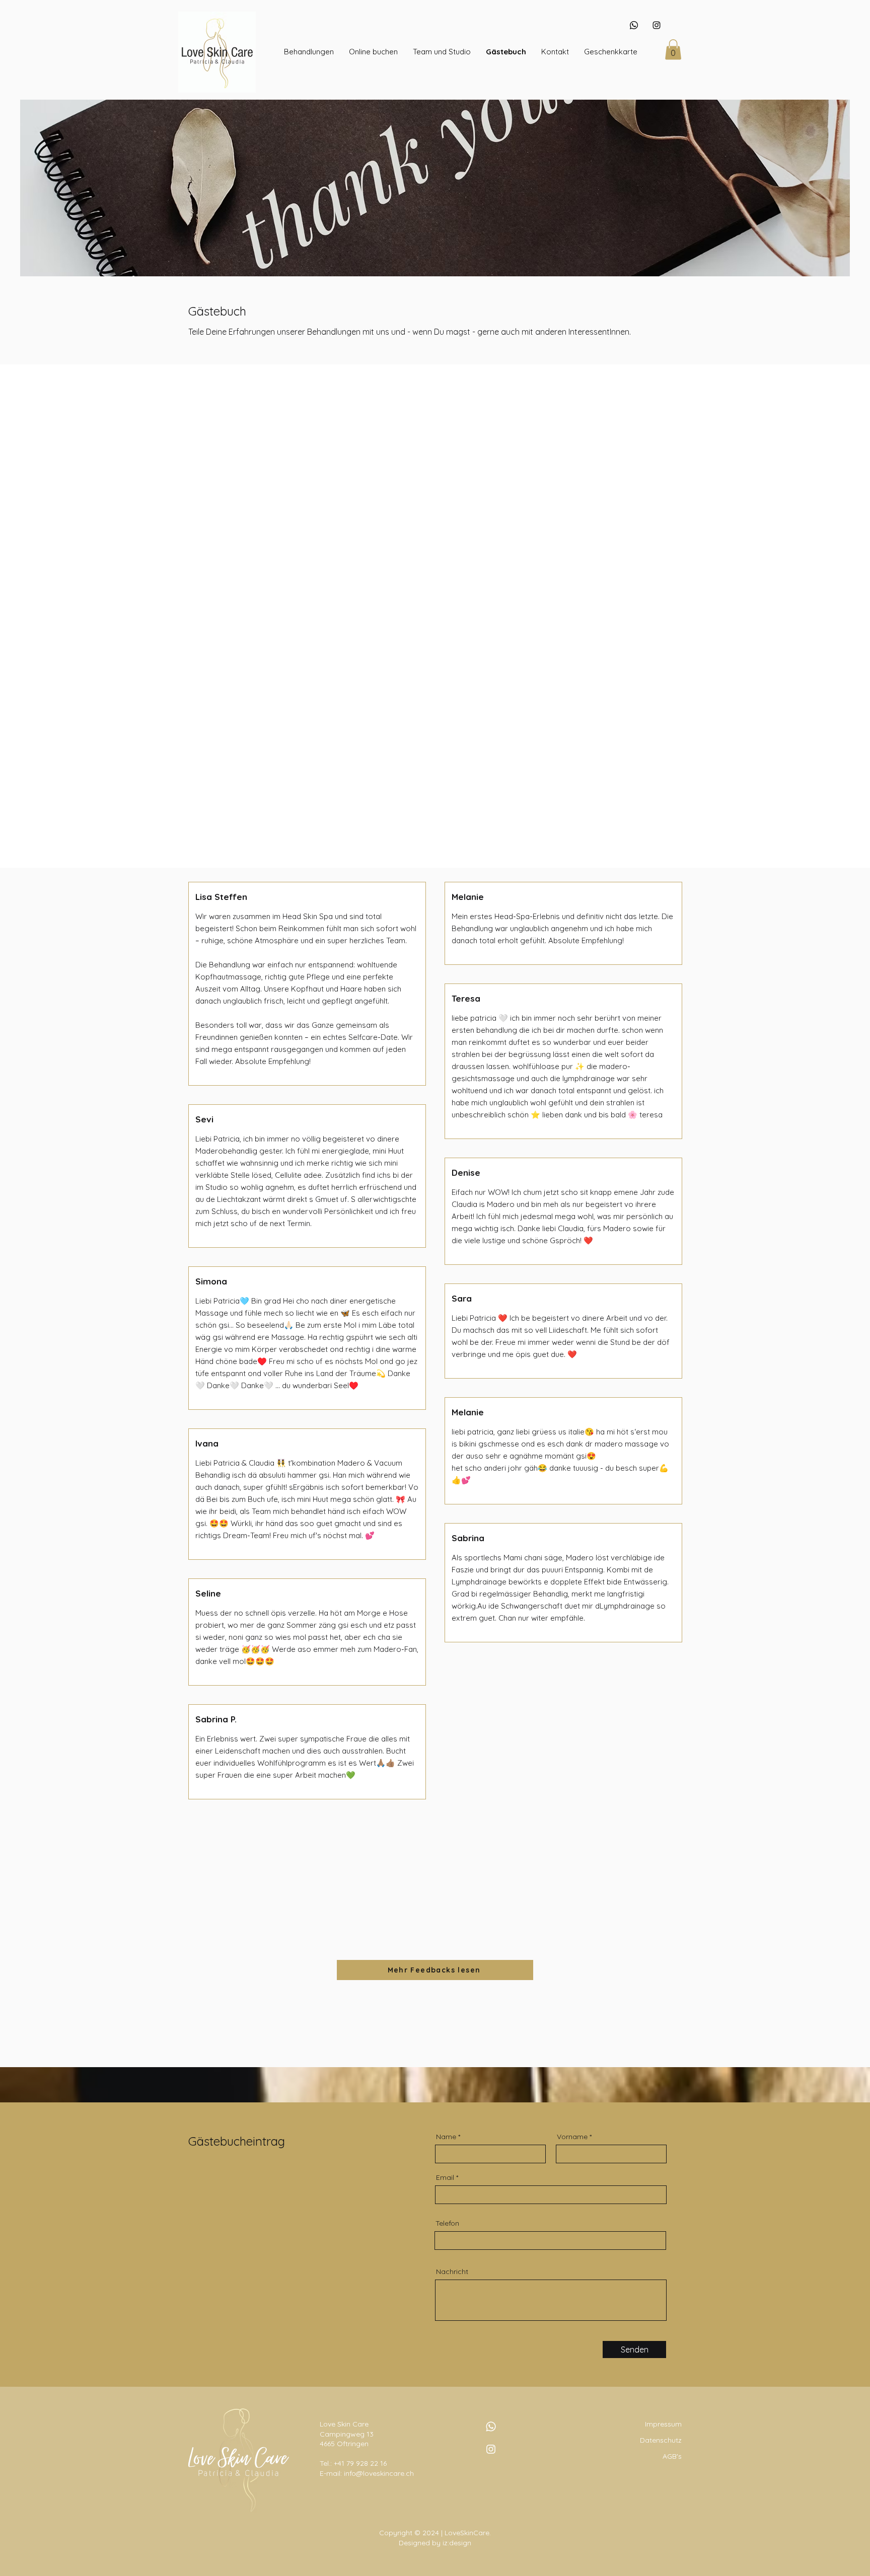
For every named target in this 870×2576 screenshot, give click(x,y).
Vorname (572, 2137)
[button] (309, 52)
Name (446, 2137)
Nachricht (452, 2271)
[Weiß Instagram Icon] (491, 2449)
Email (445, 2177)
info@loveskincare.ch (379, 2473)
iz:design (457, 2543)
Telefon (447, 2223)
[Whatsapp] (634, 25)
